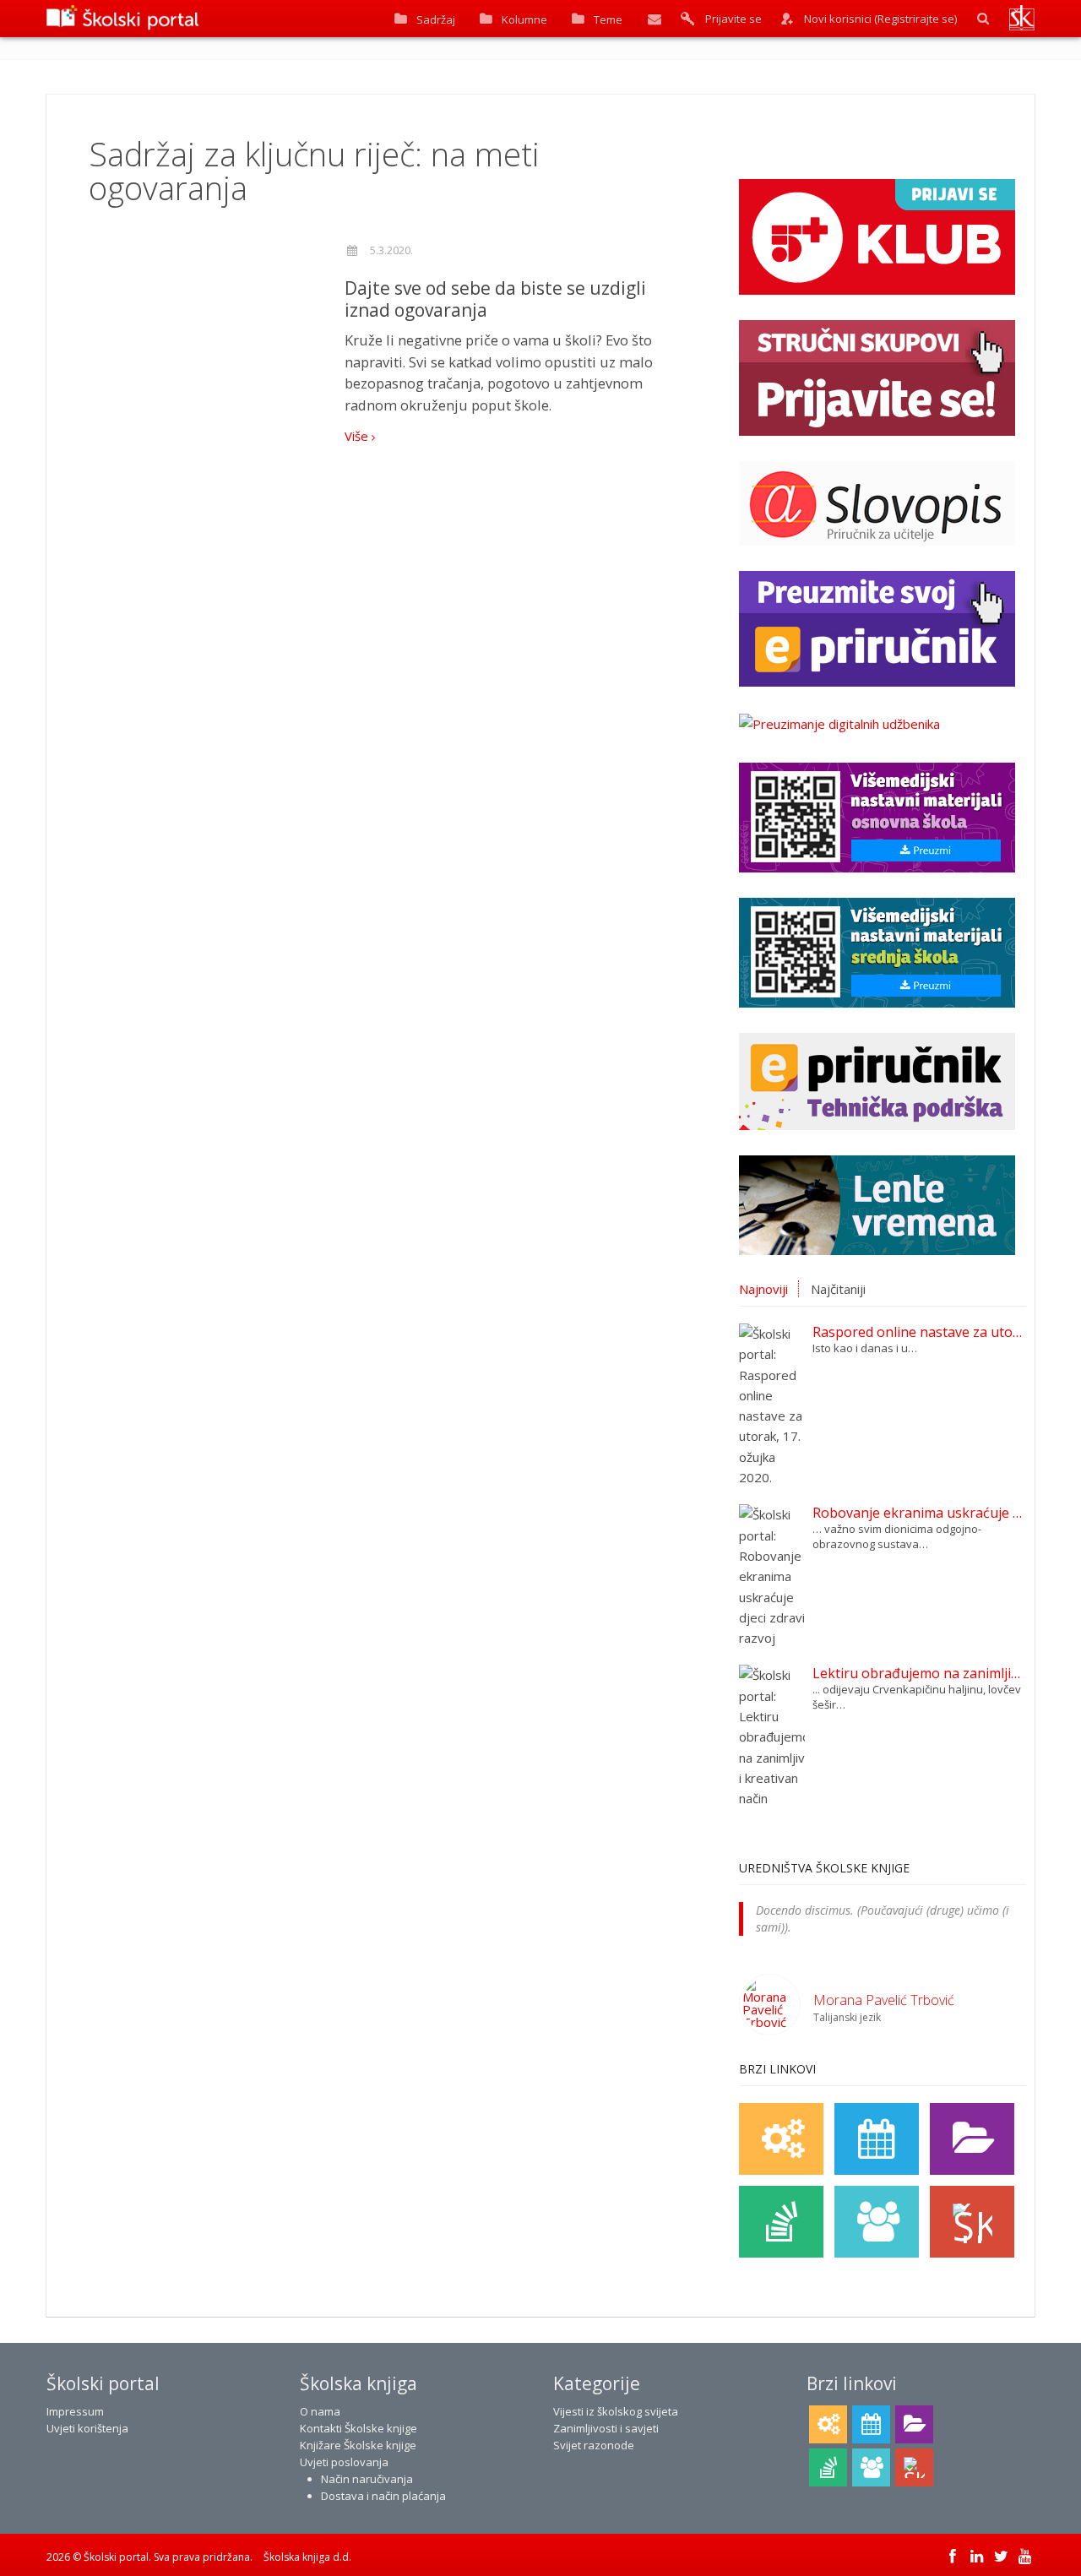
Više (358, 436)
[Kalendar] (877, 2139)
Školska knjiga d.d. (307, 2557)
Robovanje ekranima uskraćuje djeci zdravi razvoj (919, 1513)
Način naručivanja (367, 2479)
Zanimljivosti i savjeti (606, 2428)
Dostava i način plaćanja (383, 2496)
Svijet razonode (594, 2445)
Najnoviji (763, 1289)
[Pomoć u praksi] (781, 2139)
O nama (320, 2411)
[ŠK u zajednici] (972, 2222)
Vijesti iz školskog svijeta (616, 2411)
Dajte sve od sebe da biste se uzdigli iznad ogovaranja (495, 299)
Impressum (75, 2411)
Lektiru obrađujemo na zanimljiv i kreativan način (919, 1673)
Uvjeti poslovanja (344, 2462)
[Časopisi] (781, 2222)
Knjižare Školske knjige (358, 2445)
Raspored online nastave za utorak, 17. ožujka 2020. (919, 1332)
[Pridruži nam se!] (877, 2222)
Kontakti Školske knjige (359, 2428)
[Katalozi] (972, 2139)
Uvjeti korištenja (87, 2428)
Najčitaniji (838, 1289)
